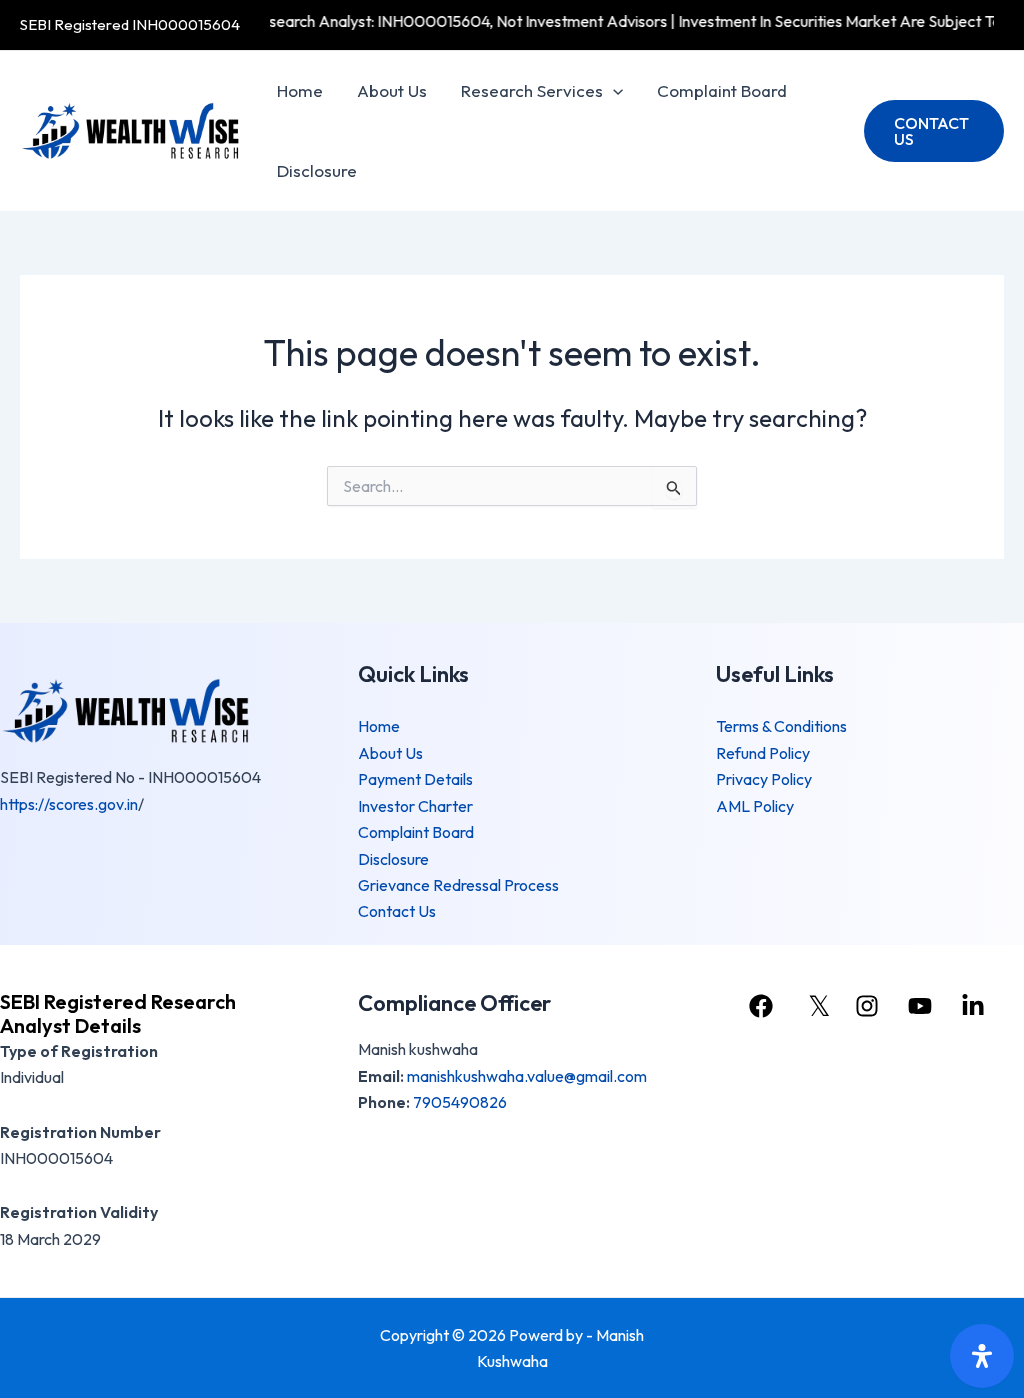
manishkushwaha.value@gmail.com (527, 1076)
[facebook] (764, 1006)
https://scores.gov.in (69, 804)
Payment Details (415, 779)
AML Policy (755, 806)
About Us (392, 90)
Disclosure (317, 170)
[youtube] (923, 1006)
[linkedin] (976, 1006)
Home (300, 90)
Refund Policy (763, 753)
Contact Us (397, 911)
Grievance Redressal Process (458, 885)
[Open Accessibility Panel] (982, 1356)
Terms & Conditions (781, 726)
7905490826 (460, 1102)
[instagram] (869, 1006)
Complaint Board (722, 90)
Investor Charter (415, 806)
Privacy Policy (764, 779)
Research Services (532, 90)
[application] (613, 91)
